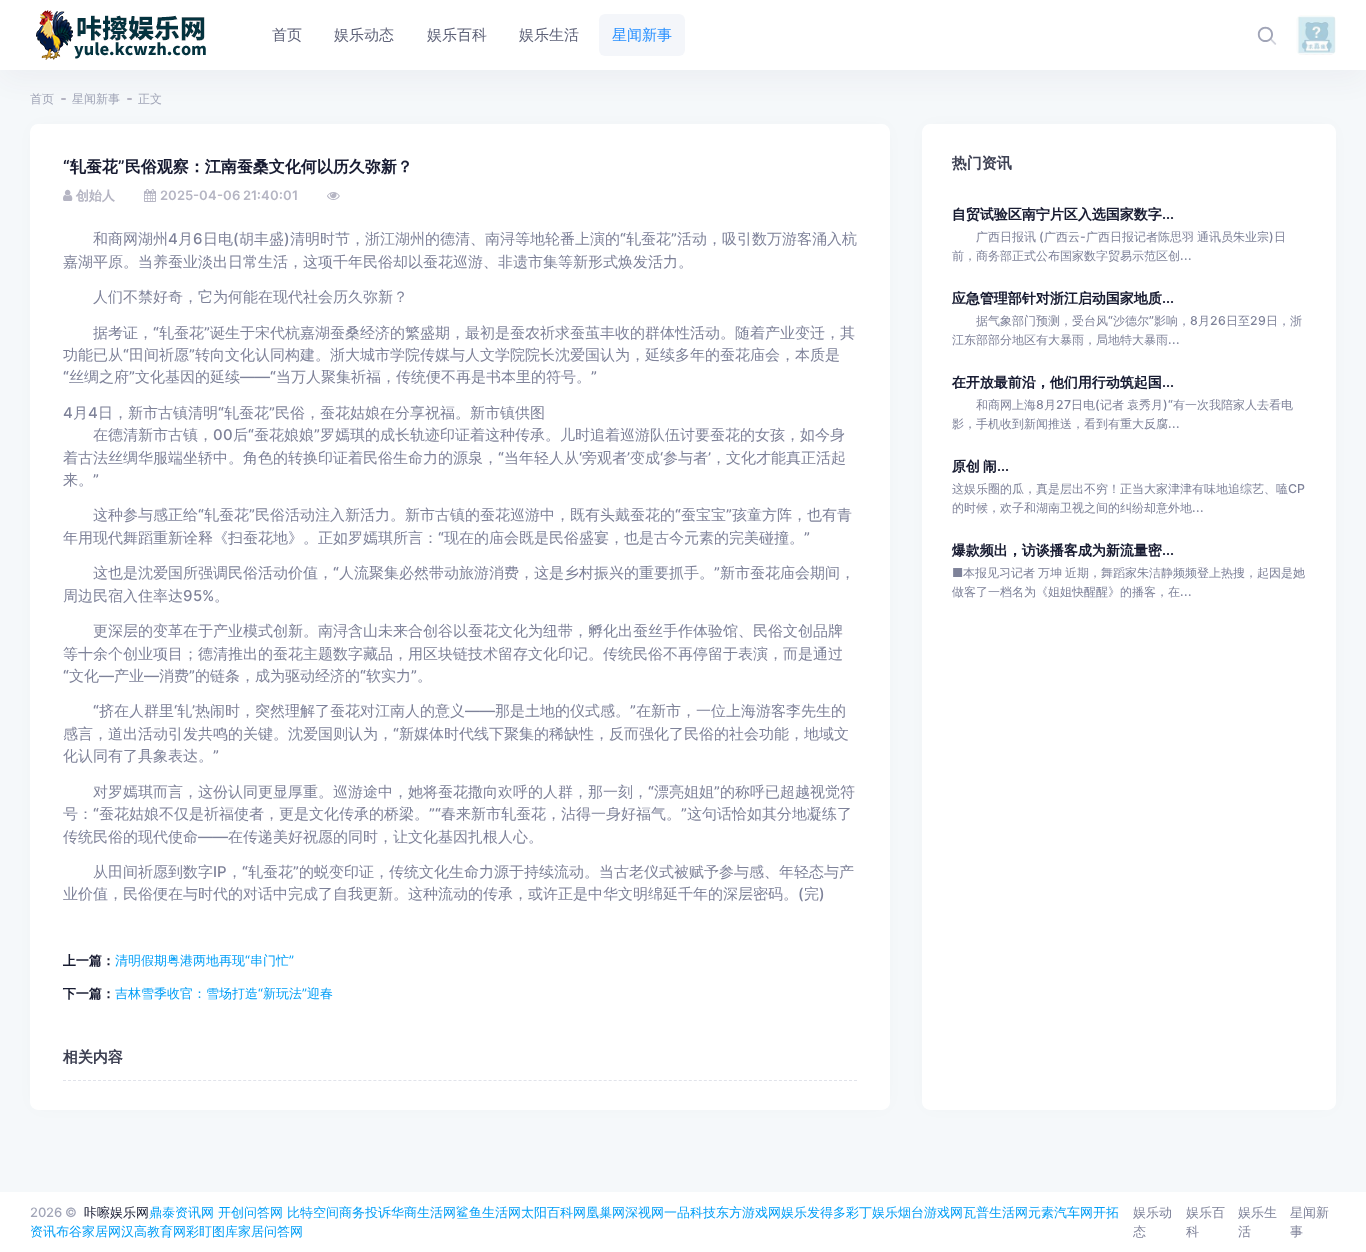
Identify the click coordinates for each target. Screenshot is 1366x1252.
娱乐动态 (1152, 1222)
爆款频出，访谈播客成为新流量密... (1063, 549)
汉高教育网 (153, 1231)
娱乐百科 (1205, 1222)
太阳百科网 (553, 1212)
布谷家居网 (88, 1231)
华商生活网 (423, 1212)
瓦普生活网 (995, 1212)
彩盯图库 (212, 1231)
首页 (42, 98)
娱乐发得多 (813, 1212)
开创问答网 (250, 1212)
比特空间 (313, 1212)
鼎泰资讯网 (181, 1212)
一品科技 (690, 1212)
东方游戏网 (748, 1212)
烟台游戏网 (930, 1212)
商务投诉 (365, 1212)
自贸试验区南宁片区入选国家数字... (1063, 213)
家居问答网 (270, 1231)
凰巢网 (605, 1212)
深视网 (644, 1212)
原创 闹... (980, 465)
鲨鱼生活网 (488, 1212)
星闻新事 (96, 98)
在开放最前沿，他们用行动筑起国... (1063, 381)
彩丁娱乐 (872, 1212)
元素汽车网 (1060, 1212)
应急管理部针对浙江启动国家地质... (1063, 297)
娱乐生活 (1257, 1222)
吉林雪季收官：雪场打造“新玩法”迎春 (224, 993)
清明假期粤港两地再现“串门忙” (204, 960)
